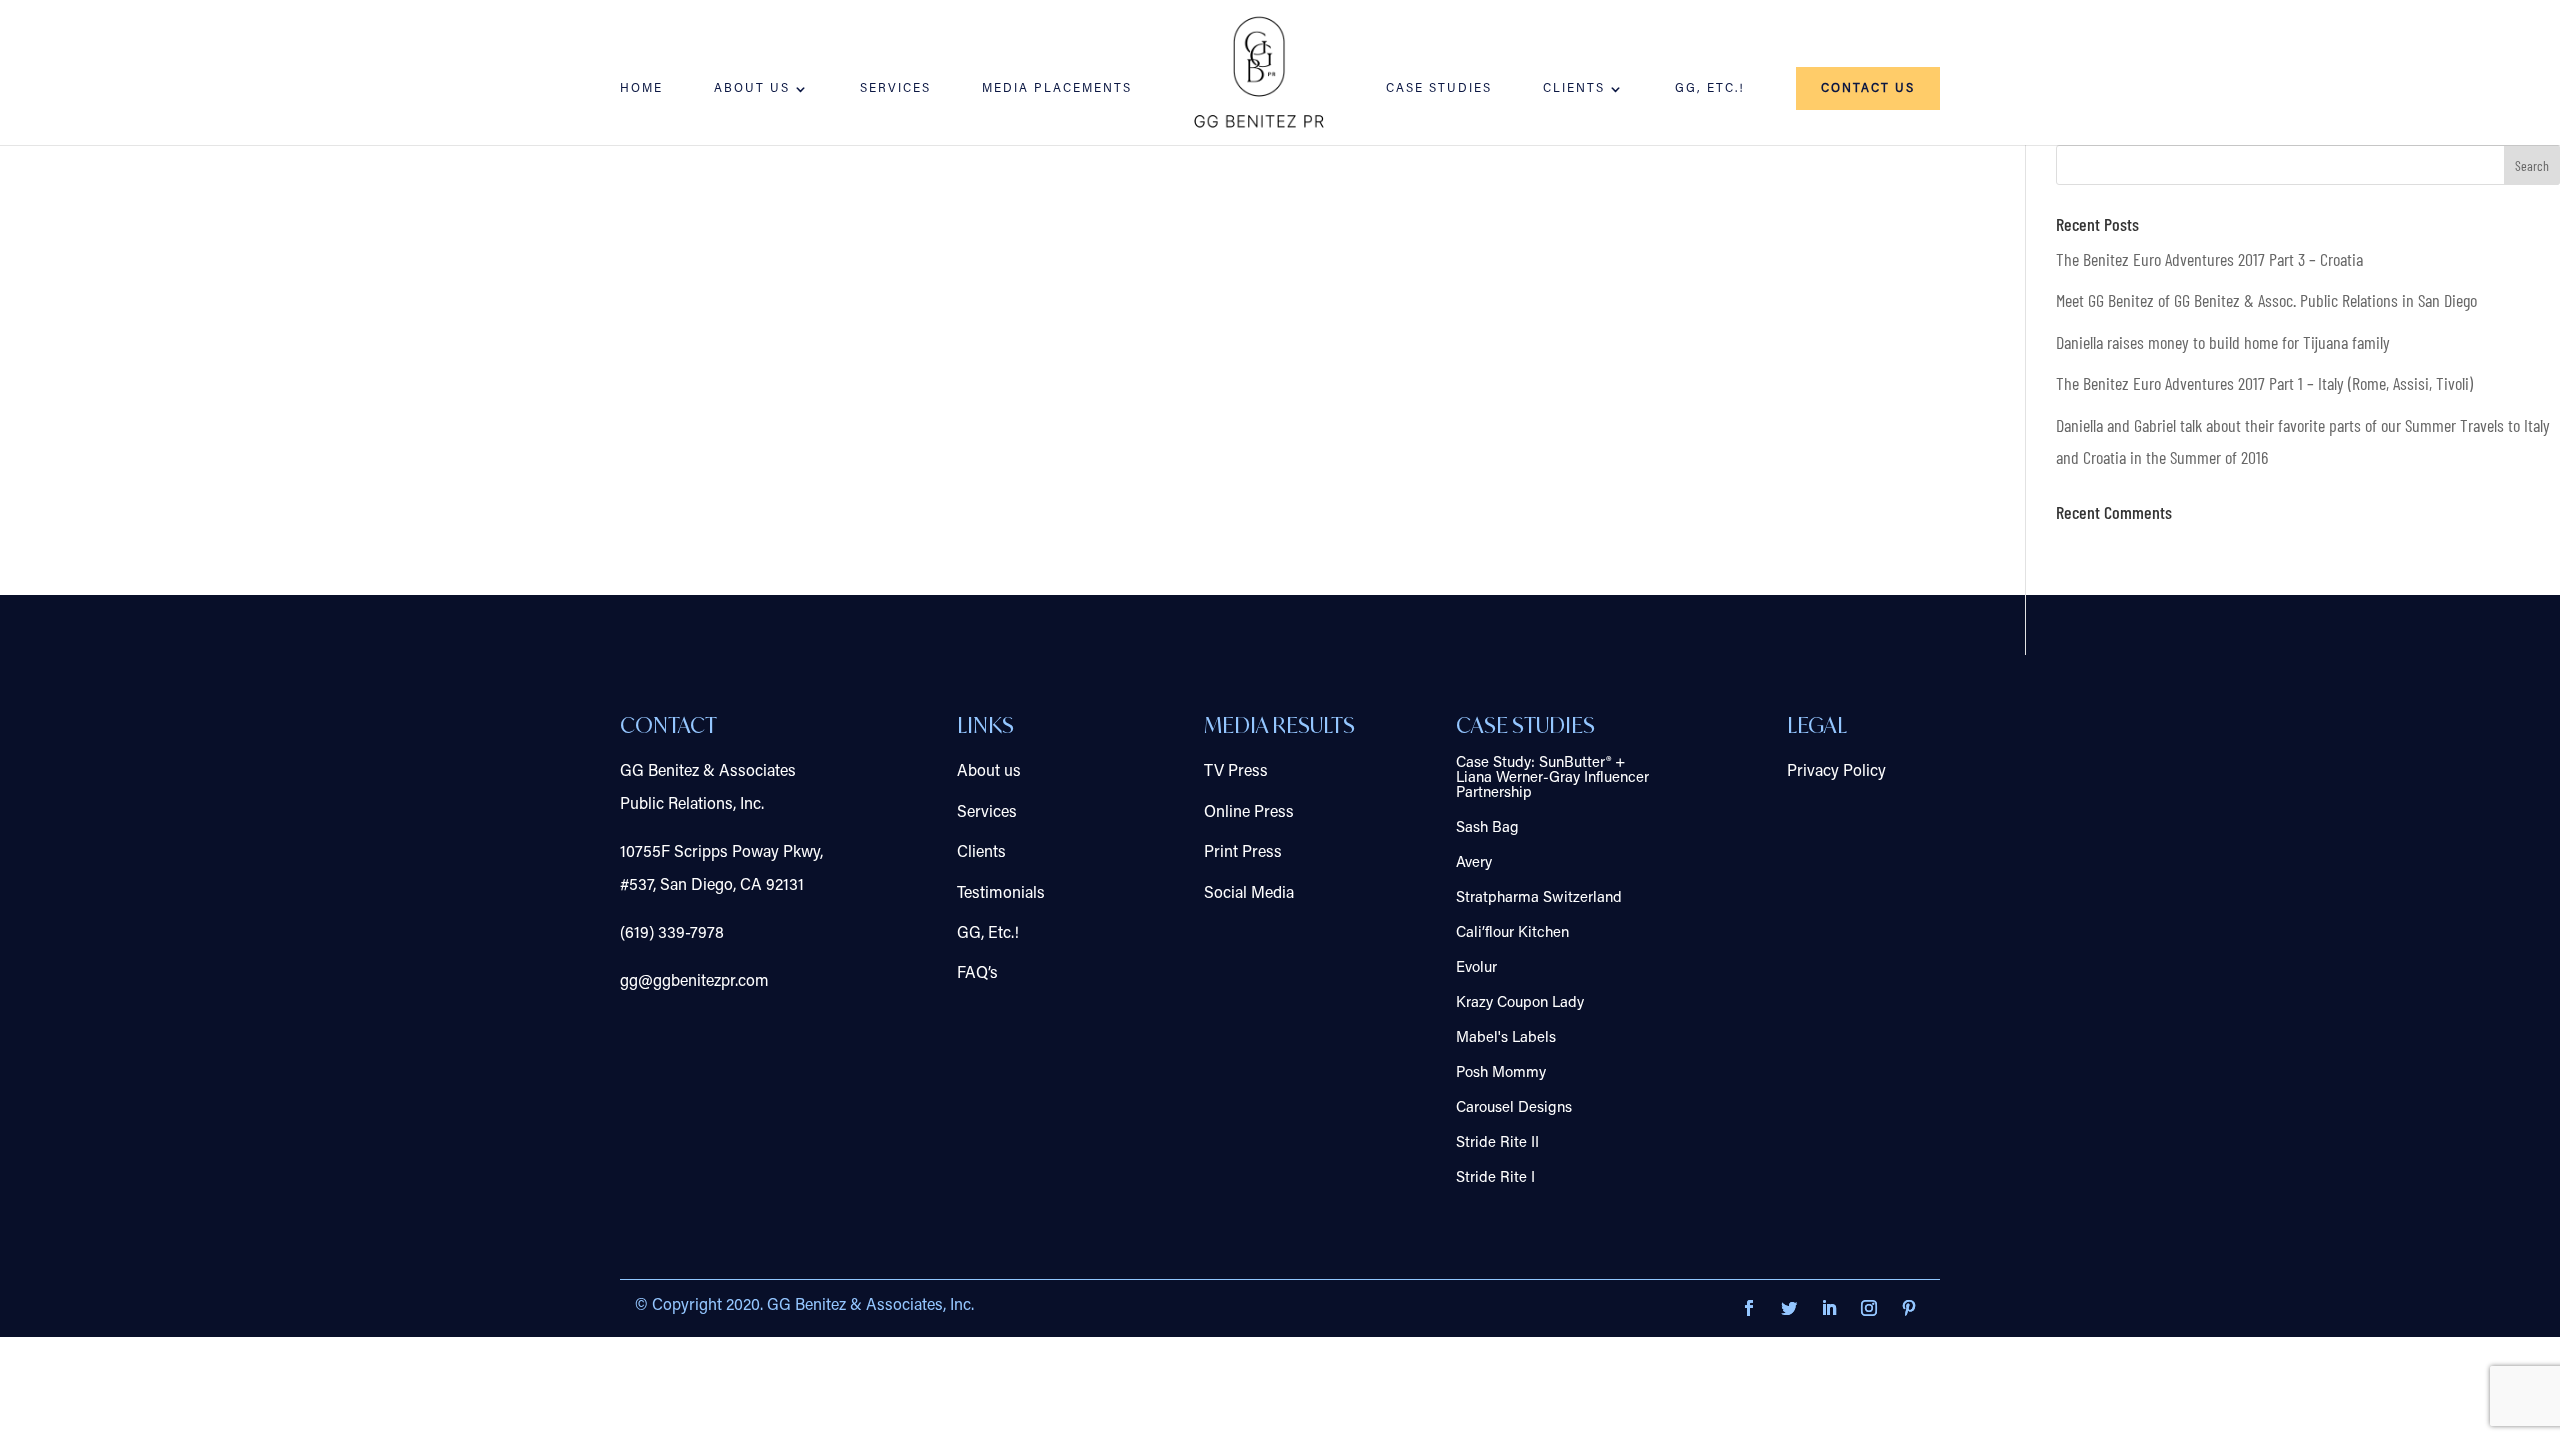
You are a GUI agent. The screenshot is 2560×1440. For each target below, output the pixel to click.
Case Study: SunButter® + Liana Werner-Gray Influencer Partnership (1552, 778)
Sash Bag (1487, 828)
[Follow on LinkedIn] (1829, 1308)
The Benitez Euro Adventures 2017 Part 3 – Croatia (2209, 259)
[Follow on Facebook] (1749, 1308)
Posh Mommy (1501, 1073)
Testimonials (1001, 894)
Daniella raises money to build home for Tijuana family (2223, 342)
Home (641, 89)
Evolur (1476, 968)
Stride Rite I (1495, 1178)
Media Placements (1057, 89)
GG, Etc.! (1710, 89)
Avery (1474, 863)
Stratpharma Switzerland (1539, 898)
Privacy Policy (1836, 772)
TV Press (1236, 772)
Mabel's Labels (1506, 1038)
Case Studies (1439, 89)
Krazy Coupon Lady (1520, 1003)
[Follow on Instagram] (1869, 1308)
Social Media (1249, 894)
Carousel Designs (1514, 1108)
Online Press (1249, 813)
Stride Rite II (1497, 1143)
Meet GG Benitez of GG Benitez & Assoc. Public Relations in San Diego (2266, 300)
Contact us (1868, 89)
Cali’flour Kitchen (1512, 933)
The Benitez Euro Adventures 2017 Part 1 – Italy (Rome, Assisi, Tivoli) (2264, 383)
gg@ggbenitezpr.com (694, 982)
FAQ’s (977, 974)
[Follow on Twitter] (1789, 1308)
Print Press (1243, 853)
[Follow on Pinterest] (1909, 1308)
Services (895, 89)
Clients (1574, 89)
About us (989, 772)
